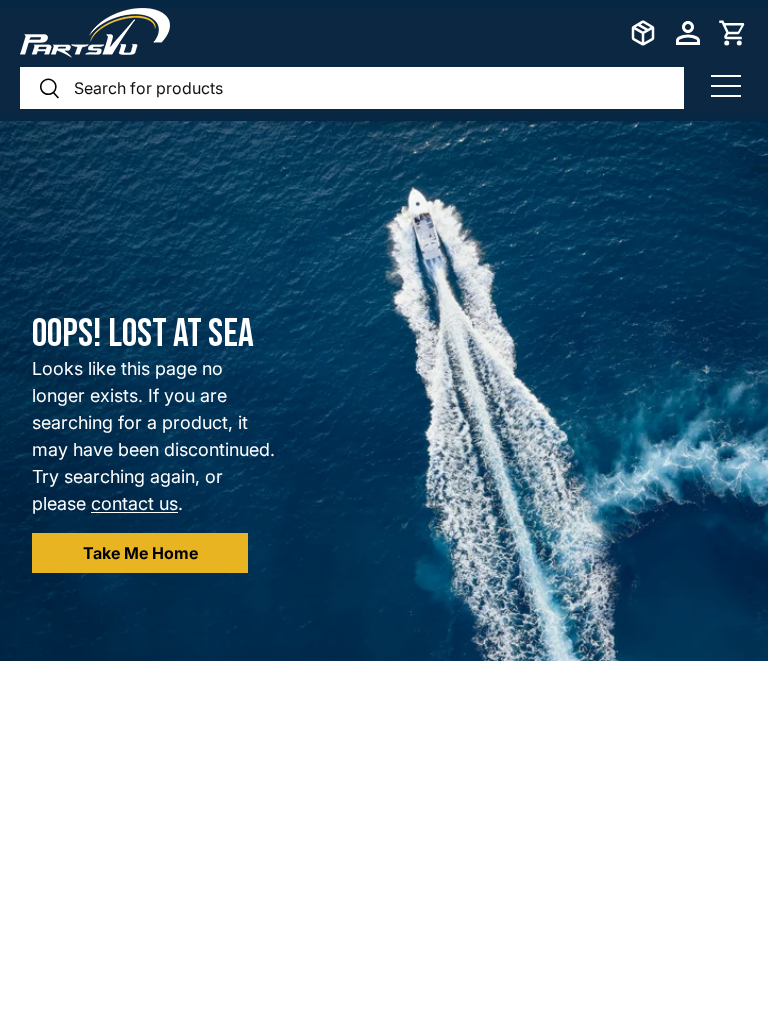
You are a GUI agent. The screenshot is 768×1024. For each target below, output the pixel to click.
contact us (134, 503)
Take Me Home (140, 553)
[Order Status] (643, 33)
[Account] (688, 33)
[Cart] (733, 33)
